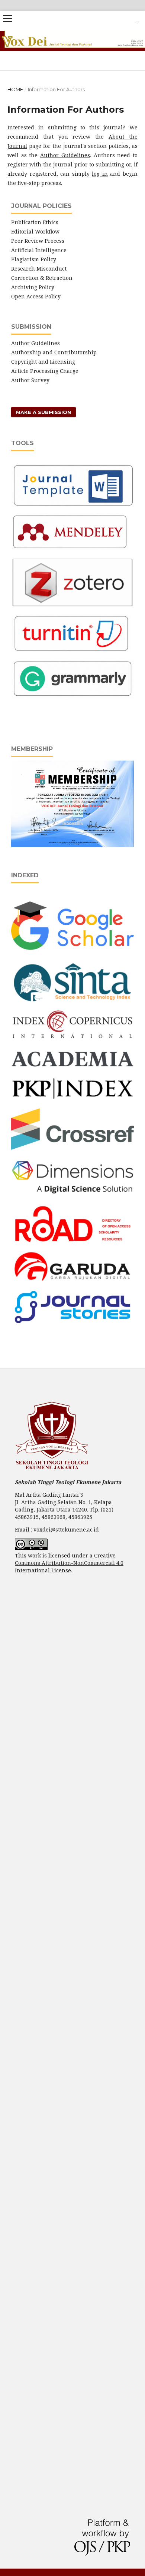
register (18, 164)
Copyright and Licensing (43, 362)
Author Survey (30, 380)
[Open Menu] (7, 19)
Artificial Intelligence (40, 250)
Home (15, 89)
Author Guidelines (65, 155)
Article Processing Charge (45, 371)
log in (100, 174)
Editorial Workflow (35, 231)
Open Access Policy (36, 296)
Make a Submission (43, 412)
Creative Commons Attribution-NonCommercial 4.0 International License (69, 1563)
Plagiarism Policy (34, 259)
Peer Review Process (38, 241)
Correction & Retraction (43, 278)
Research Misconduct (40, 269)
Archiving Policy (33, 287)
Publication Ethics (35, 222)
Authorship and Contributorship (54, 352)
